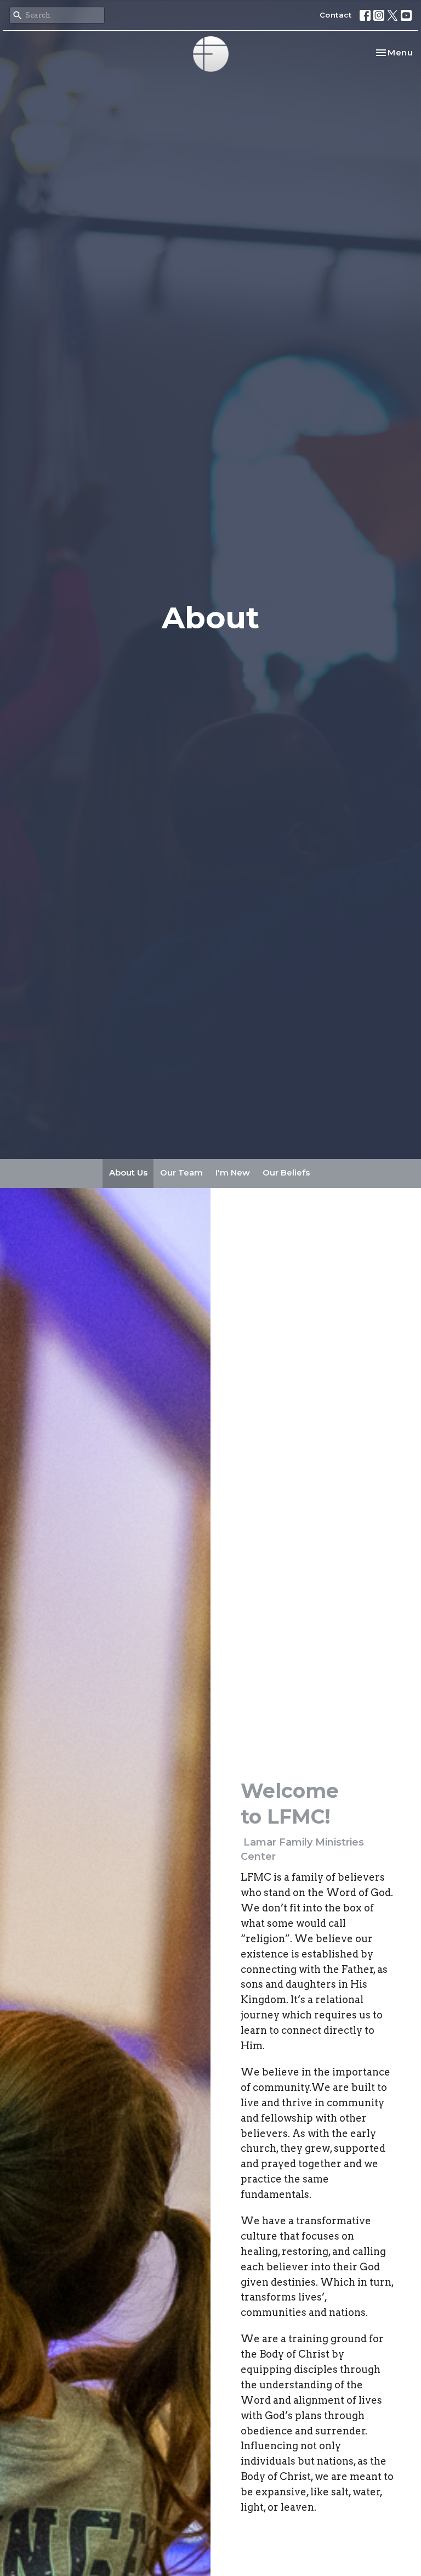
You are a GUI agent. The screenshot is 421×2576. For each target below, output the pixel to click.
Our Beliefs (286, 1172)
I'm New (233, 1172)
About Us (128, 1172)
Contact (336, 15)
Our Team (181, 1172)
